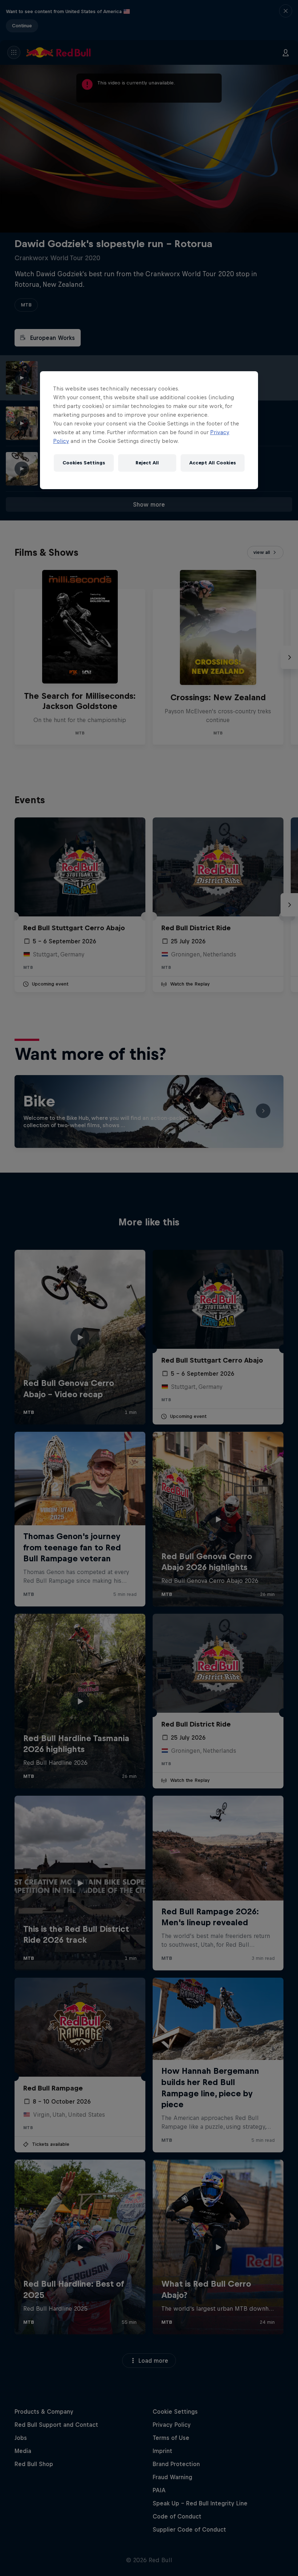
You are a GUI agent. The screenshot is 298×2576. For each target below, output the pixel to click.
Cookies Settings (84, 463)
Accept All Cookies (213, 463)
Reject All (147, 463)
